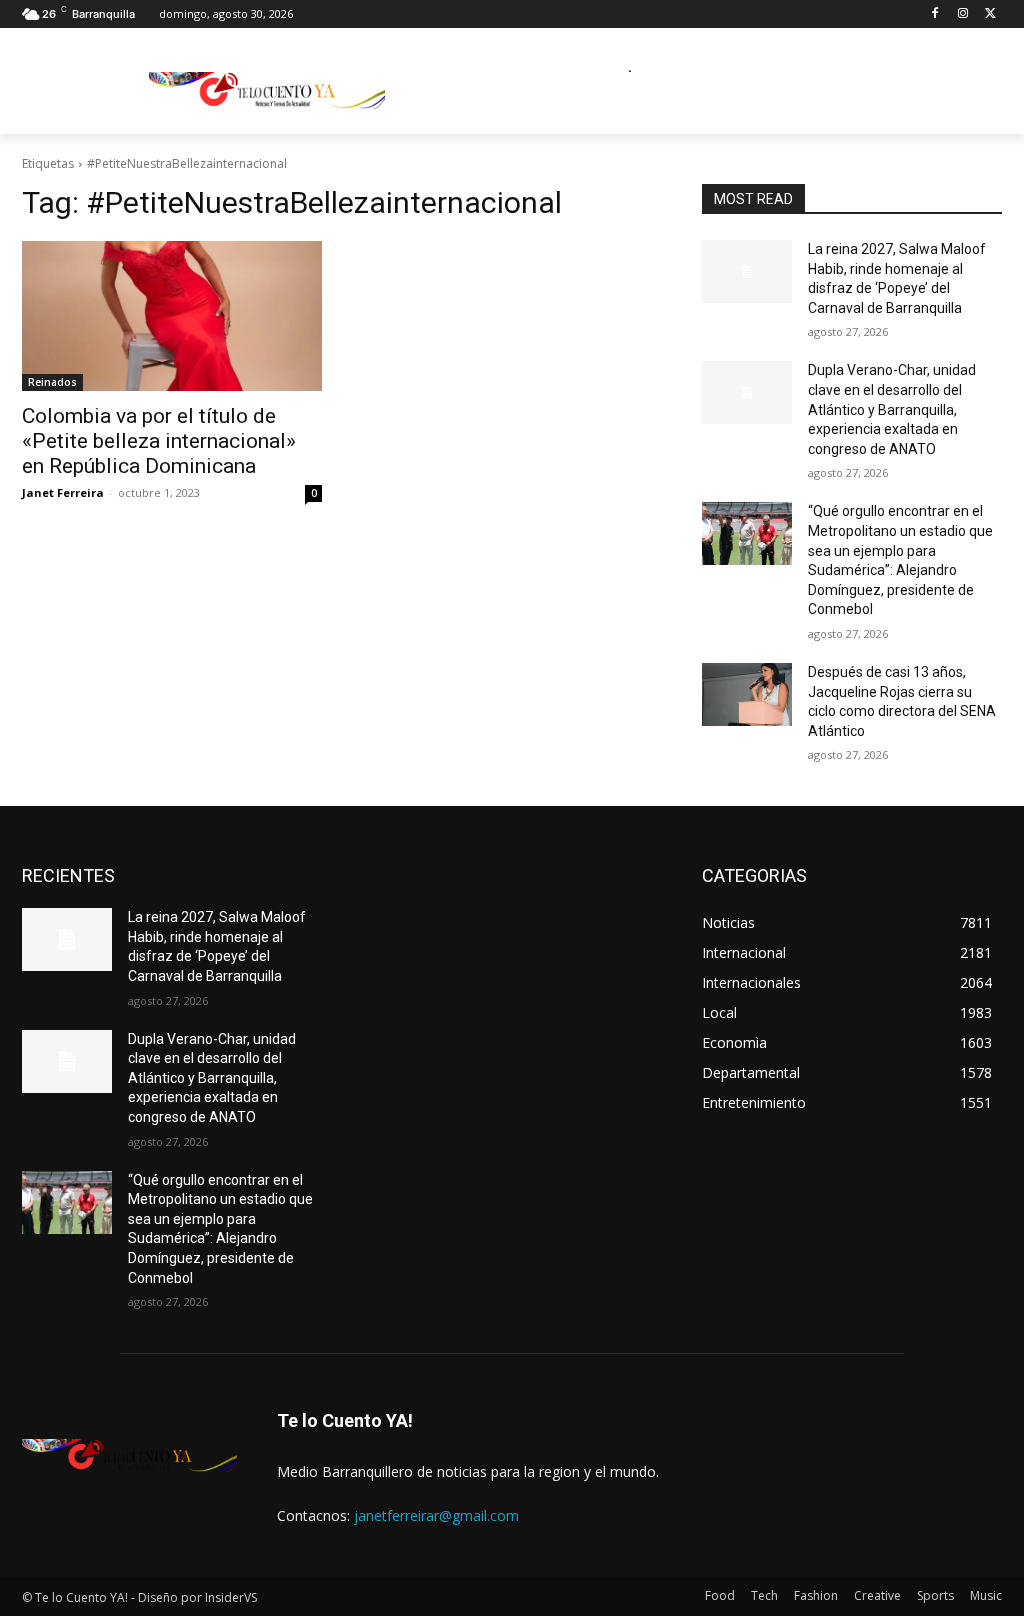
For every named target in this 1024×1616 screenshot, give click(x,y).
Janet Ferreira (63, 492)
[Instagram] (962, 14)
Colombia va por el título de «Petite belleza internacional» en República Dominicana (159, 441)
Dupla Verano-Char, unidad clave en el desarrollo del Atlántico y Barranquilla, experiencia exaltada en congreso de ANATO (892, 409)
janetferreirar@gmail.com (436, 1515)
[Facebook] (935, 14)
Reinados (52, 382)
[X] (990, 14)
